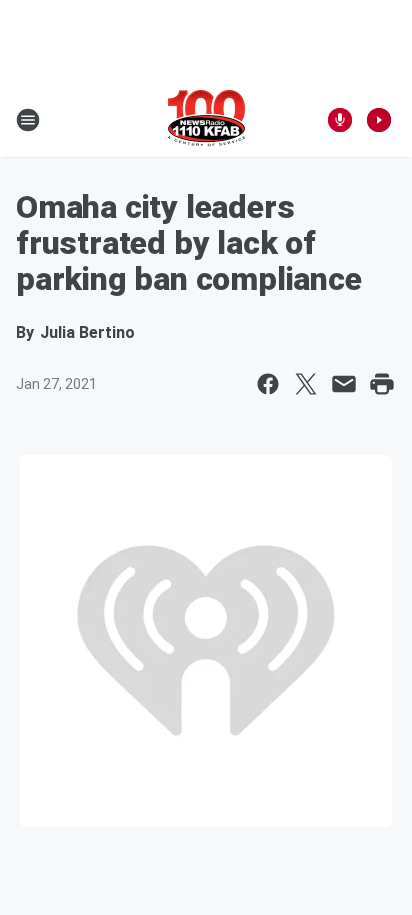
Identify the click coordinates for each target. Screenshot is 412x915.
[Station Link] (206, 120)
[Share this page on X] (306, 384)
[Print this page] (382, 384)
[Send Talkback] (340, 120)
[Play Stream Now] (379, 120)
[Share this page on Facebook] (268, 384)
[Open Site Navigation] (28, 120)
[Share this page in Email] (344, 384)
